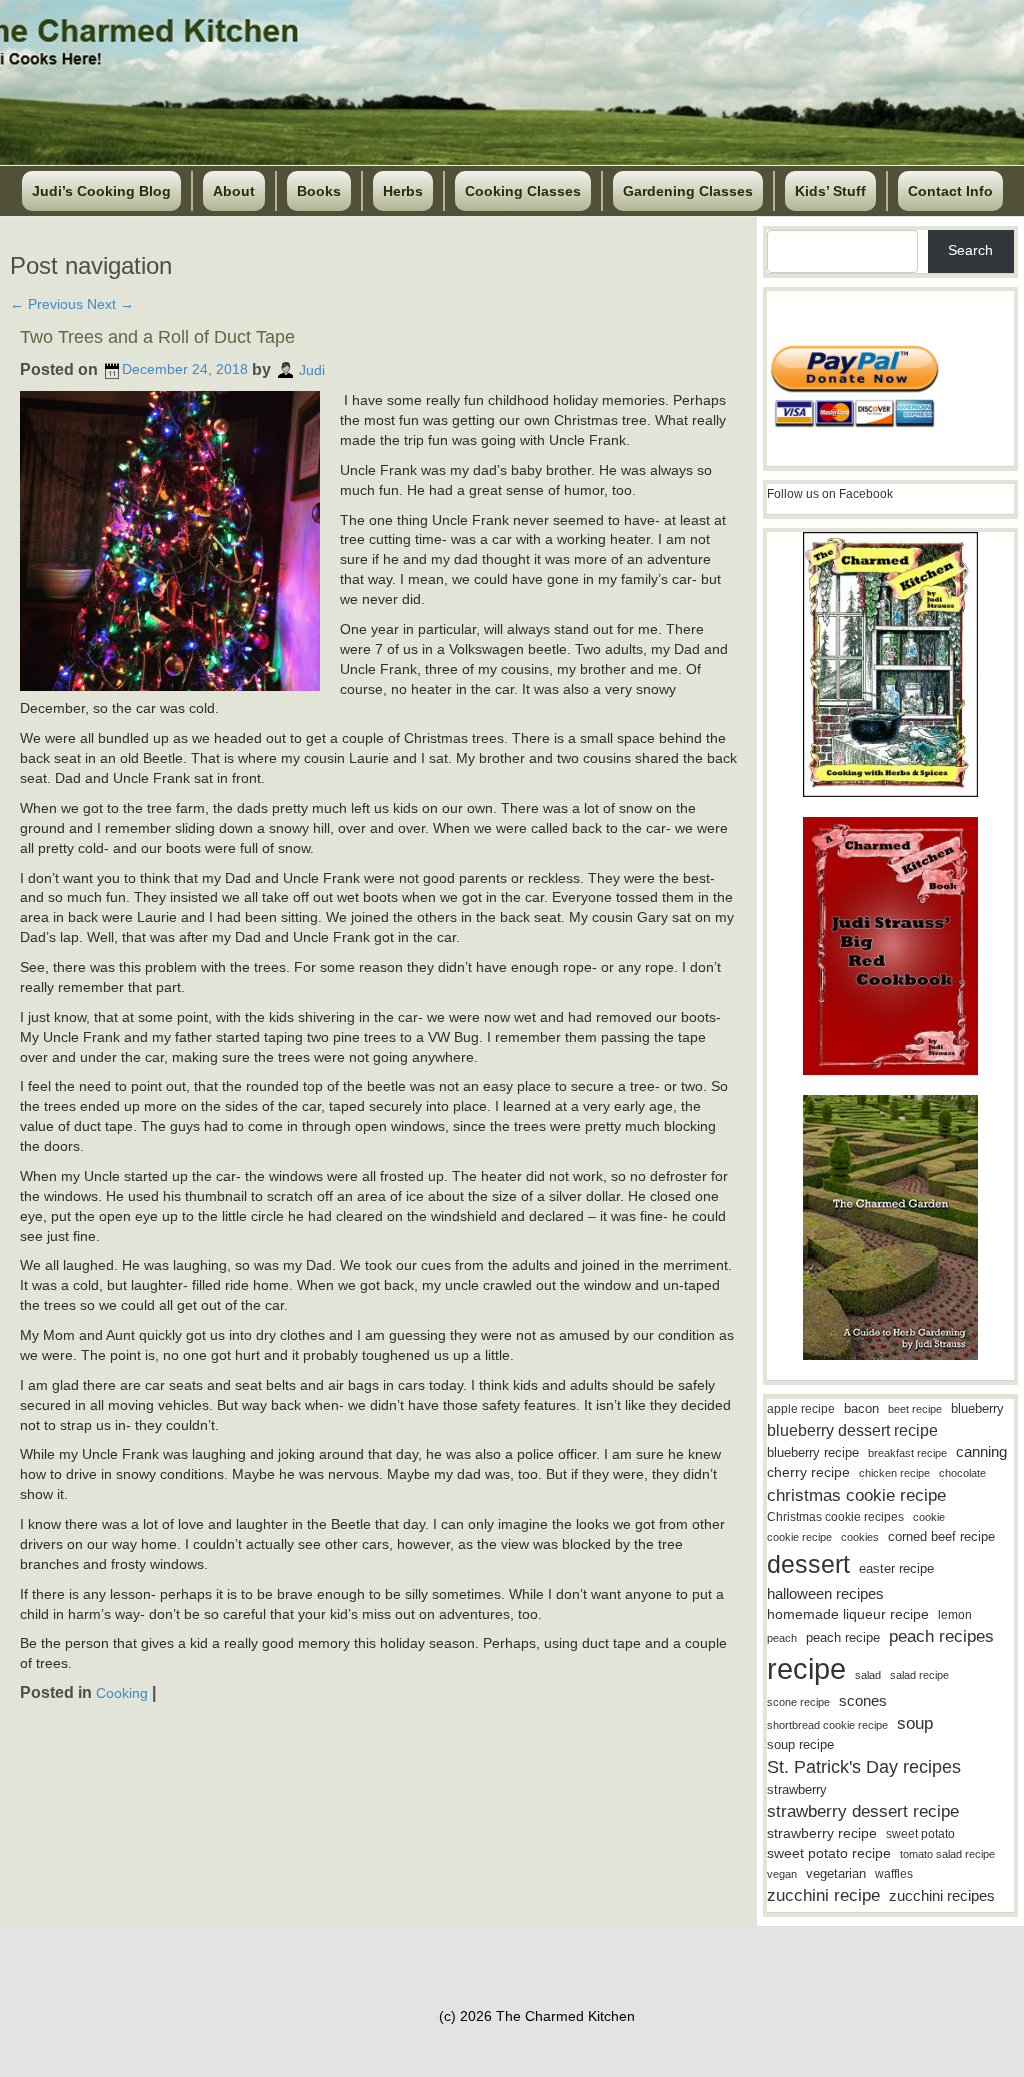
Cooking (122, 1693)
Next (110, 304)
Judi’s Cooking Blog (101, 191)
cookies (860, 1537)
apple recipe (801, 1409)
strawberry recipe (822, 1833)
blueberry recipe (813, 1452)
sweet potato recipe (829, 1853)
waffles (894, 1874)
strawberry (797, 1789)
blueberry (977, 1408)
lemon (955, 1615)
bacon (861, 1408)
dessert (808, 1564)
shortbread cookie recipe (827, 1725)
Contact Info (950, 191)
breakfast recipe (907, 1453)
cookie (929, 1517)
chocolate (962, 1473)
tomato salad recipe (947, 1854)
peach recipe (843, 1637)
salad (868, 1675)
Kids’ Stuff (830, 191)
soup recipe (800, 1744)
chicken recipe (894, 1473)
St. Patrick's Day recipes (864, 1767)
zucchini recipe (823, 1895)
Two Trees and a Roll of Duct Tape (157, 337)
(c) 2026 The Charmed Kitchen (537, 2016)
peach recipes (941, 1636)
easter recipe (896, 1568)
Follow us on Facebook (830, 494)
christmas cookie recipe (856, 1495)
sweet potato (920, 1834)
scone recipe (798, 1702)
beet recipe (915, 1409)
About (234, 191)
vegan (782, 1874)
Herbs (403, 191)
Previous (46, 304)
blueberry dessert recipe (852, 1430)
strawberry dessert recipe (863, 1811)
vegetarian (836, 1873)
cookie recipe (799, 1537)
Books (319, 191)
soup (915, 1723)
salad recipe (919, 1675)
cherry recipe (808, 1472)
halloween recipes (825, 1593)
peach (782, 1638)
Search (970, 250)
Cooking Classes (523, 191)
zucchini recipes (942, 1895)
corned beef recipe (941, 1537)
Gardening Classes (688, 191)
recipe (806, 1668)
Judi (312, 369)
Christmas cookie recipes (835, 1517)
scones (863, 1700)
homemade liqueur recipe (848, 1614)
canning (981, 1452)
